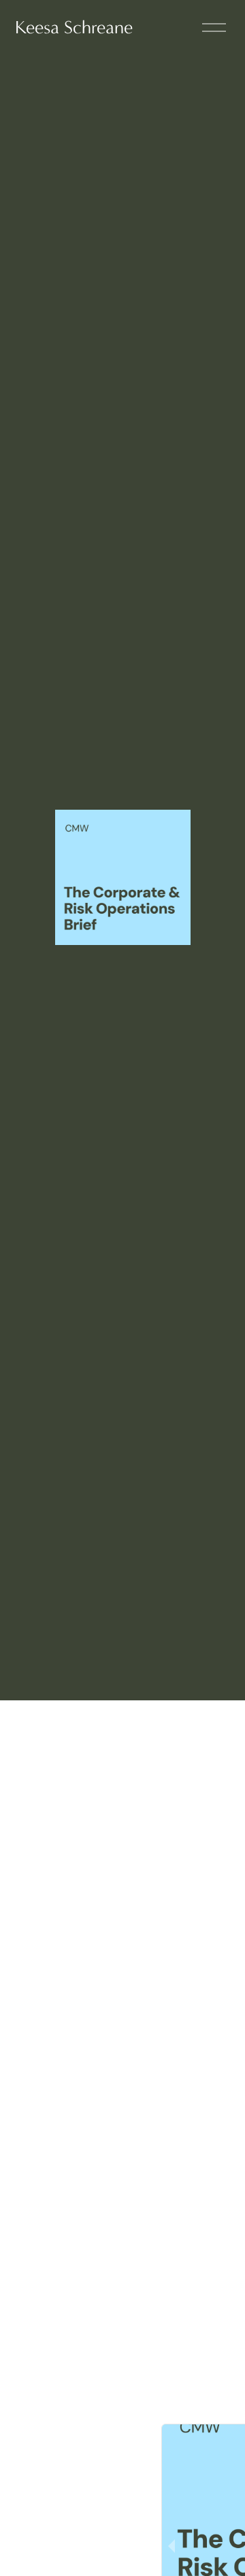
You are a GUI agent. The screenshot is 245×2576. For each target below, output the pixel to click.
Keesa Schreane (74, 28)
